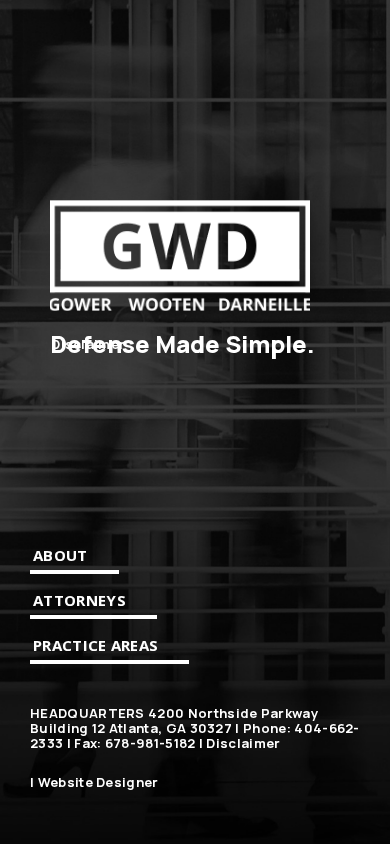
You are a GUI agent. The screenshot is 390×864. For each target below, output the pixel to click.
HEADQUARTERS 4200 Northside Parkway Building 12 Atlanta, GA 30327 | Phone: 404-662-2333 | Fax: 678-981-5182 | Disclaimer (195, 728)
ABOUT (60, 555)
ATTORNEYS (79, 600)
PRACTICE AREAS (95, 645)
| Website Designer (94, 782)
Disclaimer (88, 344)
